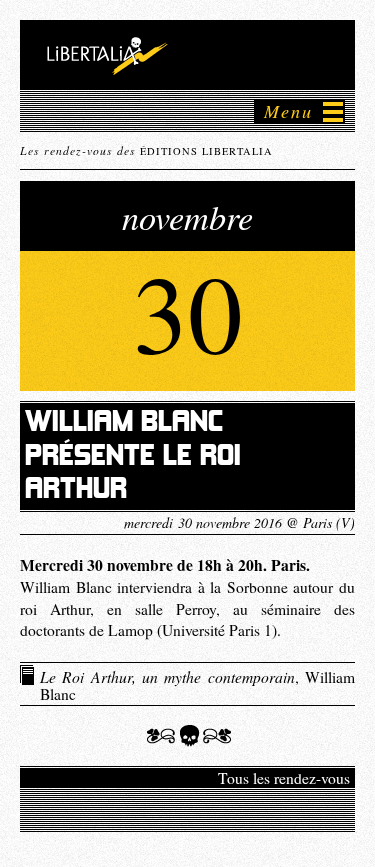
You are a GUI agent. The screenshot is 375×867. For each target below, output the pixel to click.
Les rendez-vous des (146, 150)
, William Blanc (197, 684)
